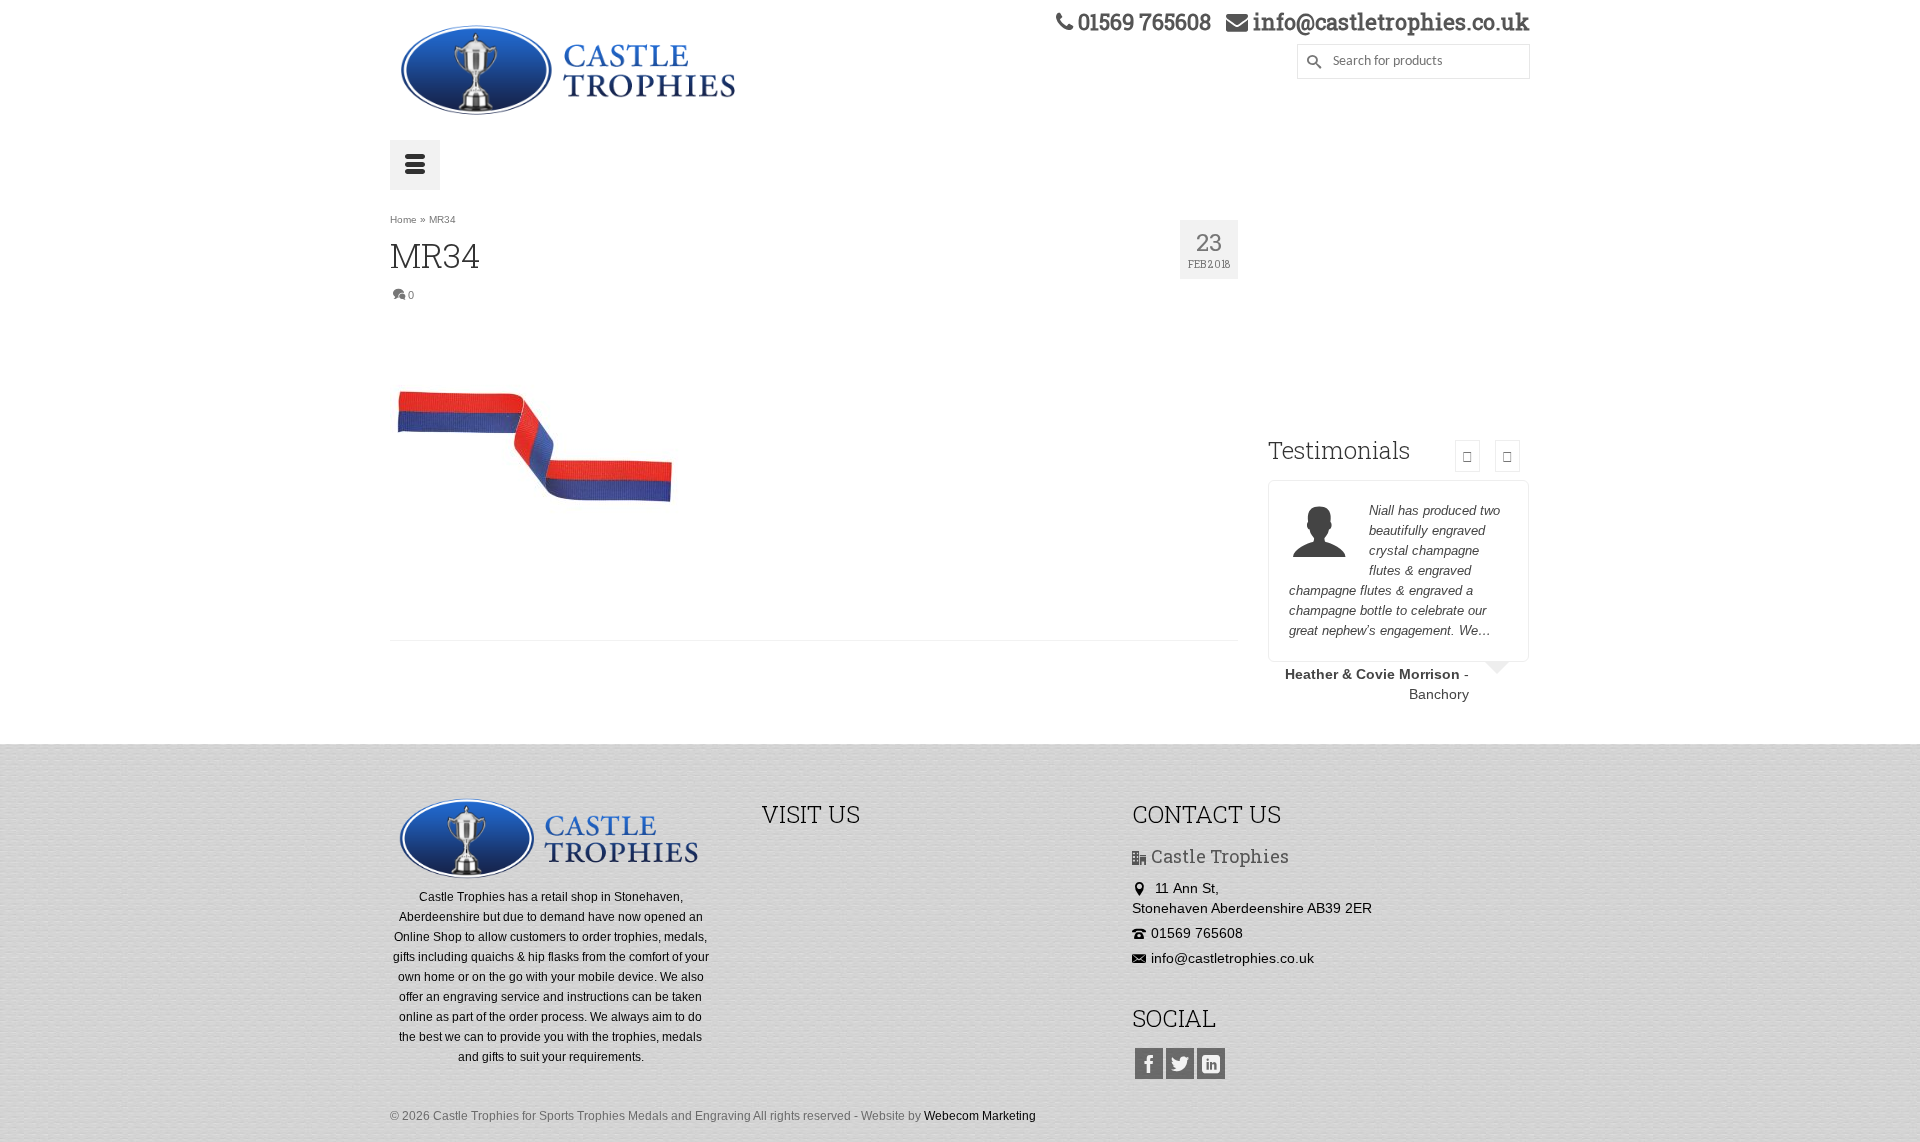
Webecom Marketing (980, 1116)
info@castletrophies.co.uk (1232, 958)
